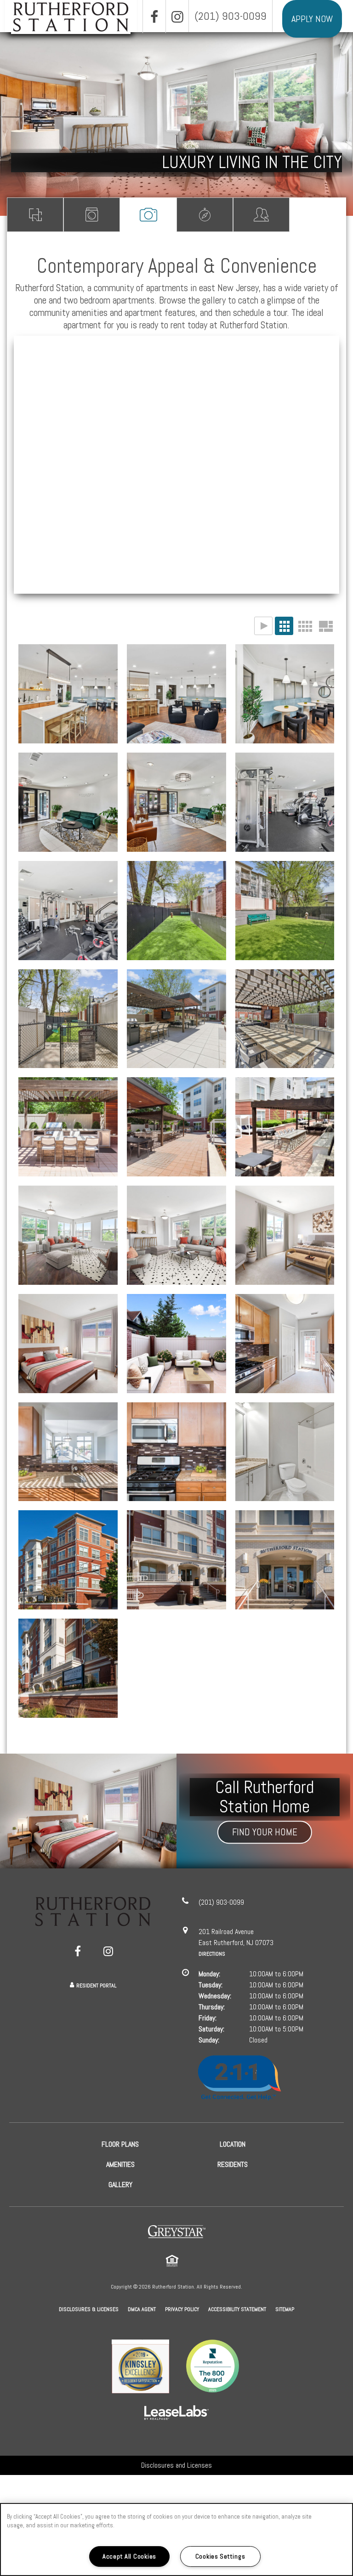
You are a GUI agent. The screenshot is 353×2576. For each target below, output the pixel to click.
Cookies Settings (220, 2556)
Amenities (92, 215)
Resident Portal (96, 1985)
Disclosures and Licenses (176, 2465)
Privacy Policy (182, 2309)
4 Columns (305, 626)
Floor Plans (35, 215)
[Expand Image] (285, 1127)
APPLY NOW (312, 19)
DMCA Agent (142, 2309)
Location (205, 215)
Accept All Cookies (129, 2556)
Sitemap (285, 2309)
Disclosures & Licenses (89, 2309)
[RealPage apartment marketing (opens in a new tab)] (176, 2414)
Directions (212, 1954)
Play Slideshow (263, 626)
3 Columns (284, 626)
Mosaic (325, 626)
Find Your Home (265, 1832)
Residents (261, 215)
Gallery (148, 215)
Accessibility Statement (237, 2309)
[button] (154, 17)
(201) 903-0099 (231, 16)
